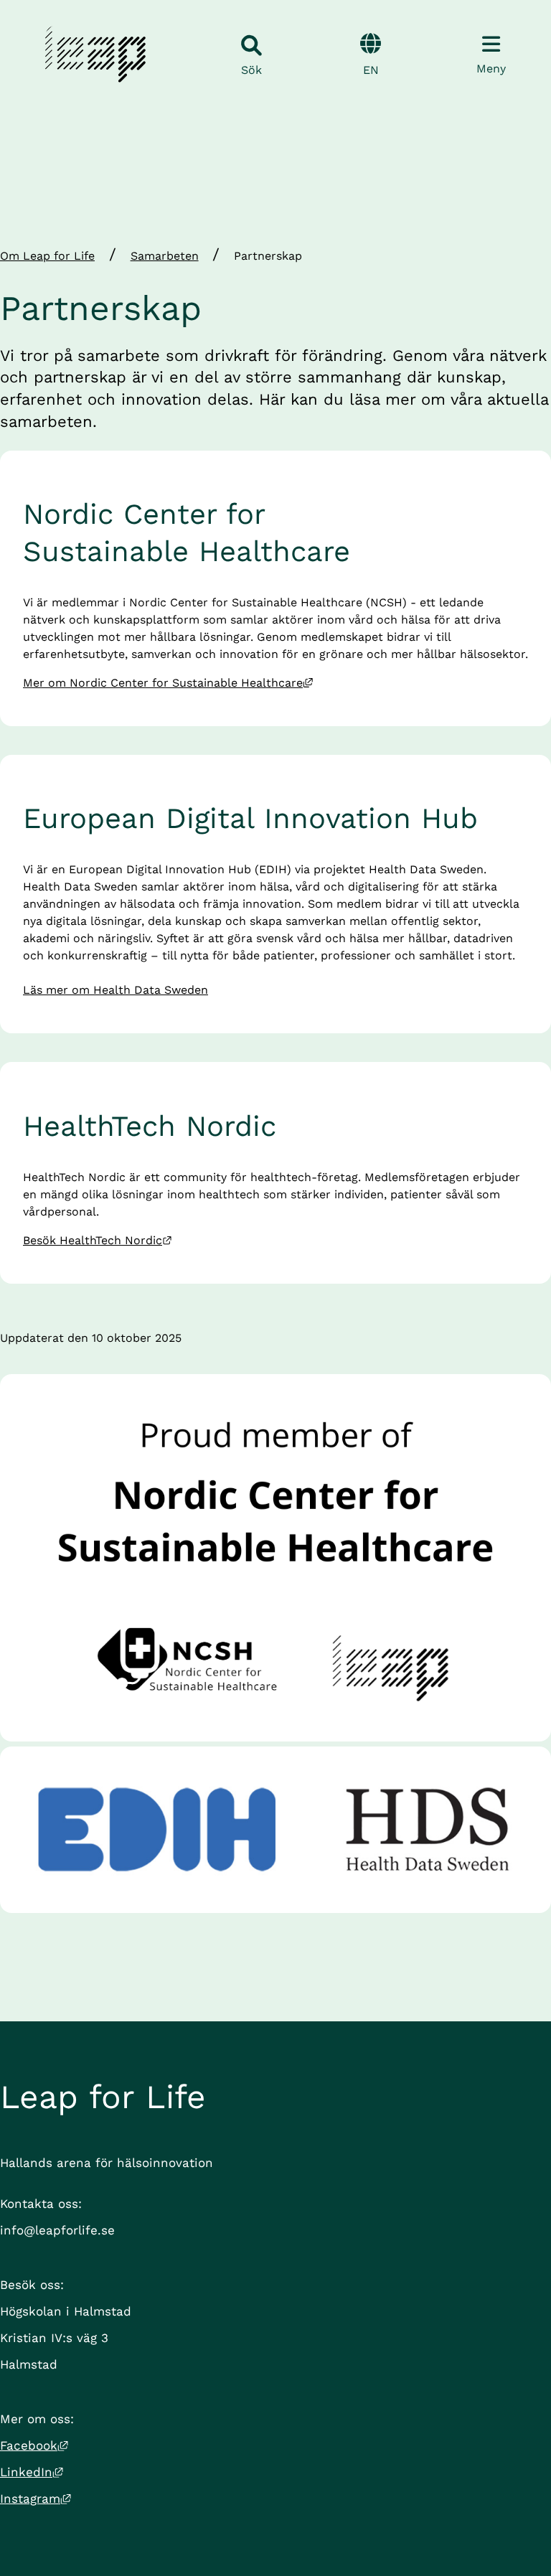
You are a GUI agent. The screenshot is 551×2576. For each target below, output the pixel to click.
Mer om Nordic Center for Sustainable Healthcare (168, 683)
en (371, 70)
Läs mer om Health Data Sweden (116, 990)
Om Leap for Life (47, 256)
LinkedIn (32, 2472)
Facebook (34, 2445)
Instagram (36, 2499)
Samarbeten (165, 256)
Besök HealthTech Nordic (98, 1240)
